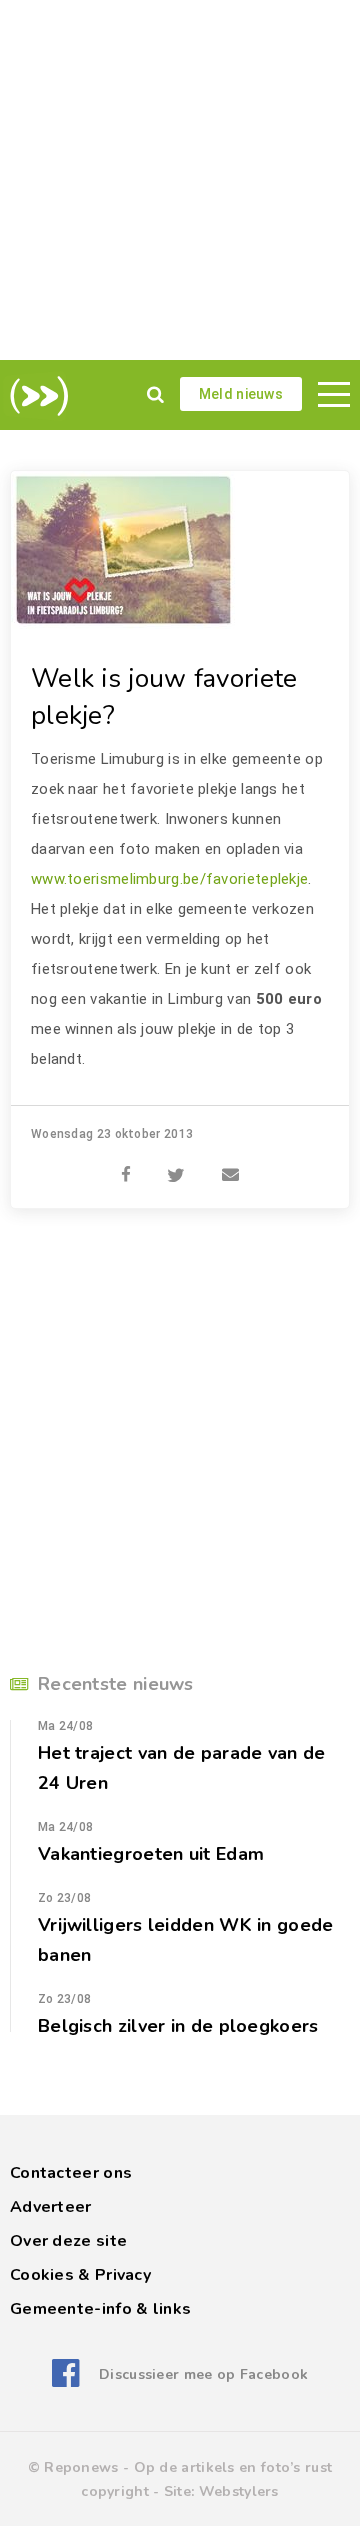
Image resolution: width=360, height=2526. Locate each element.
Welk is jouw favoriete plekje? (164, 697)
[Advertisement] (180, 180)
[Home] (35, 396)
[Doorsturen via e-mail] (230, 1164)
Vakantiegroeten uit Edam (151, 1854)
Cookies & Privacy (80, 2275)
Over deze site (68, 2241)
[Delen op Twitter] (176, 1164)
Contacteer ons (71, 2173)
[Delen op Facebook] (126, 1164)
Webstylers (239, 2491)
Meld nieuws (241, 394)
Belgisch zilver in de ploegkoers (178, 2026)
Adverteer (51, 2207)
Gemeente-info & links (100, 2309)
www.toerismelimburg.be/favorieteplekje (169, 879)
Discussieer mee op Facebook (203, 2374)
